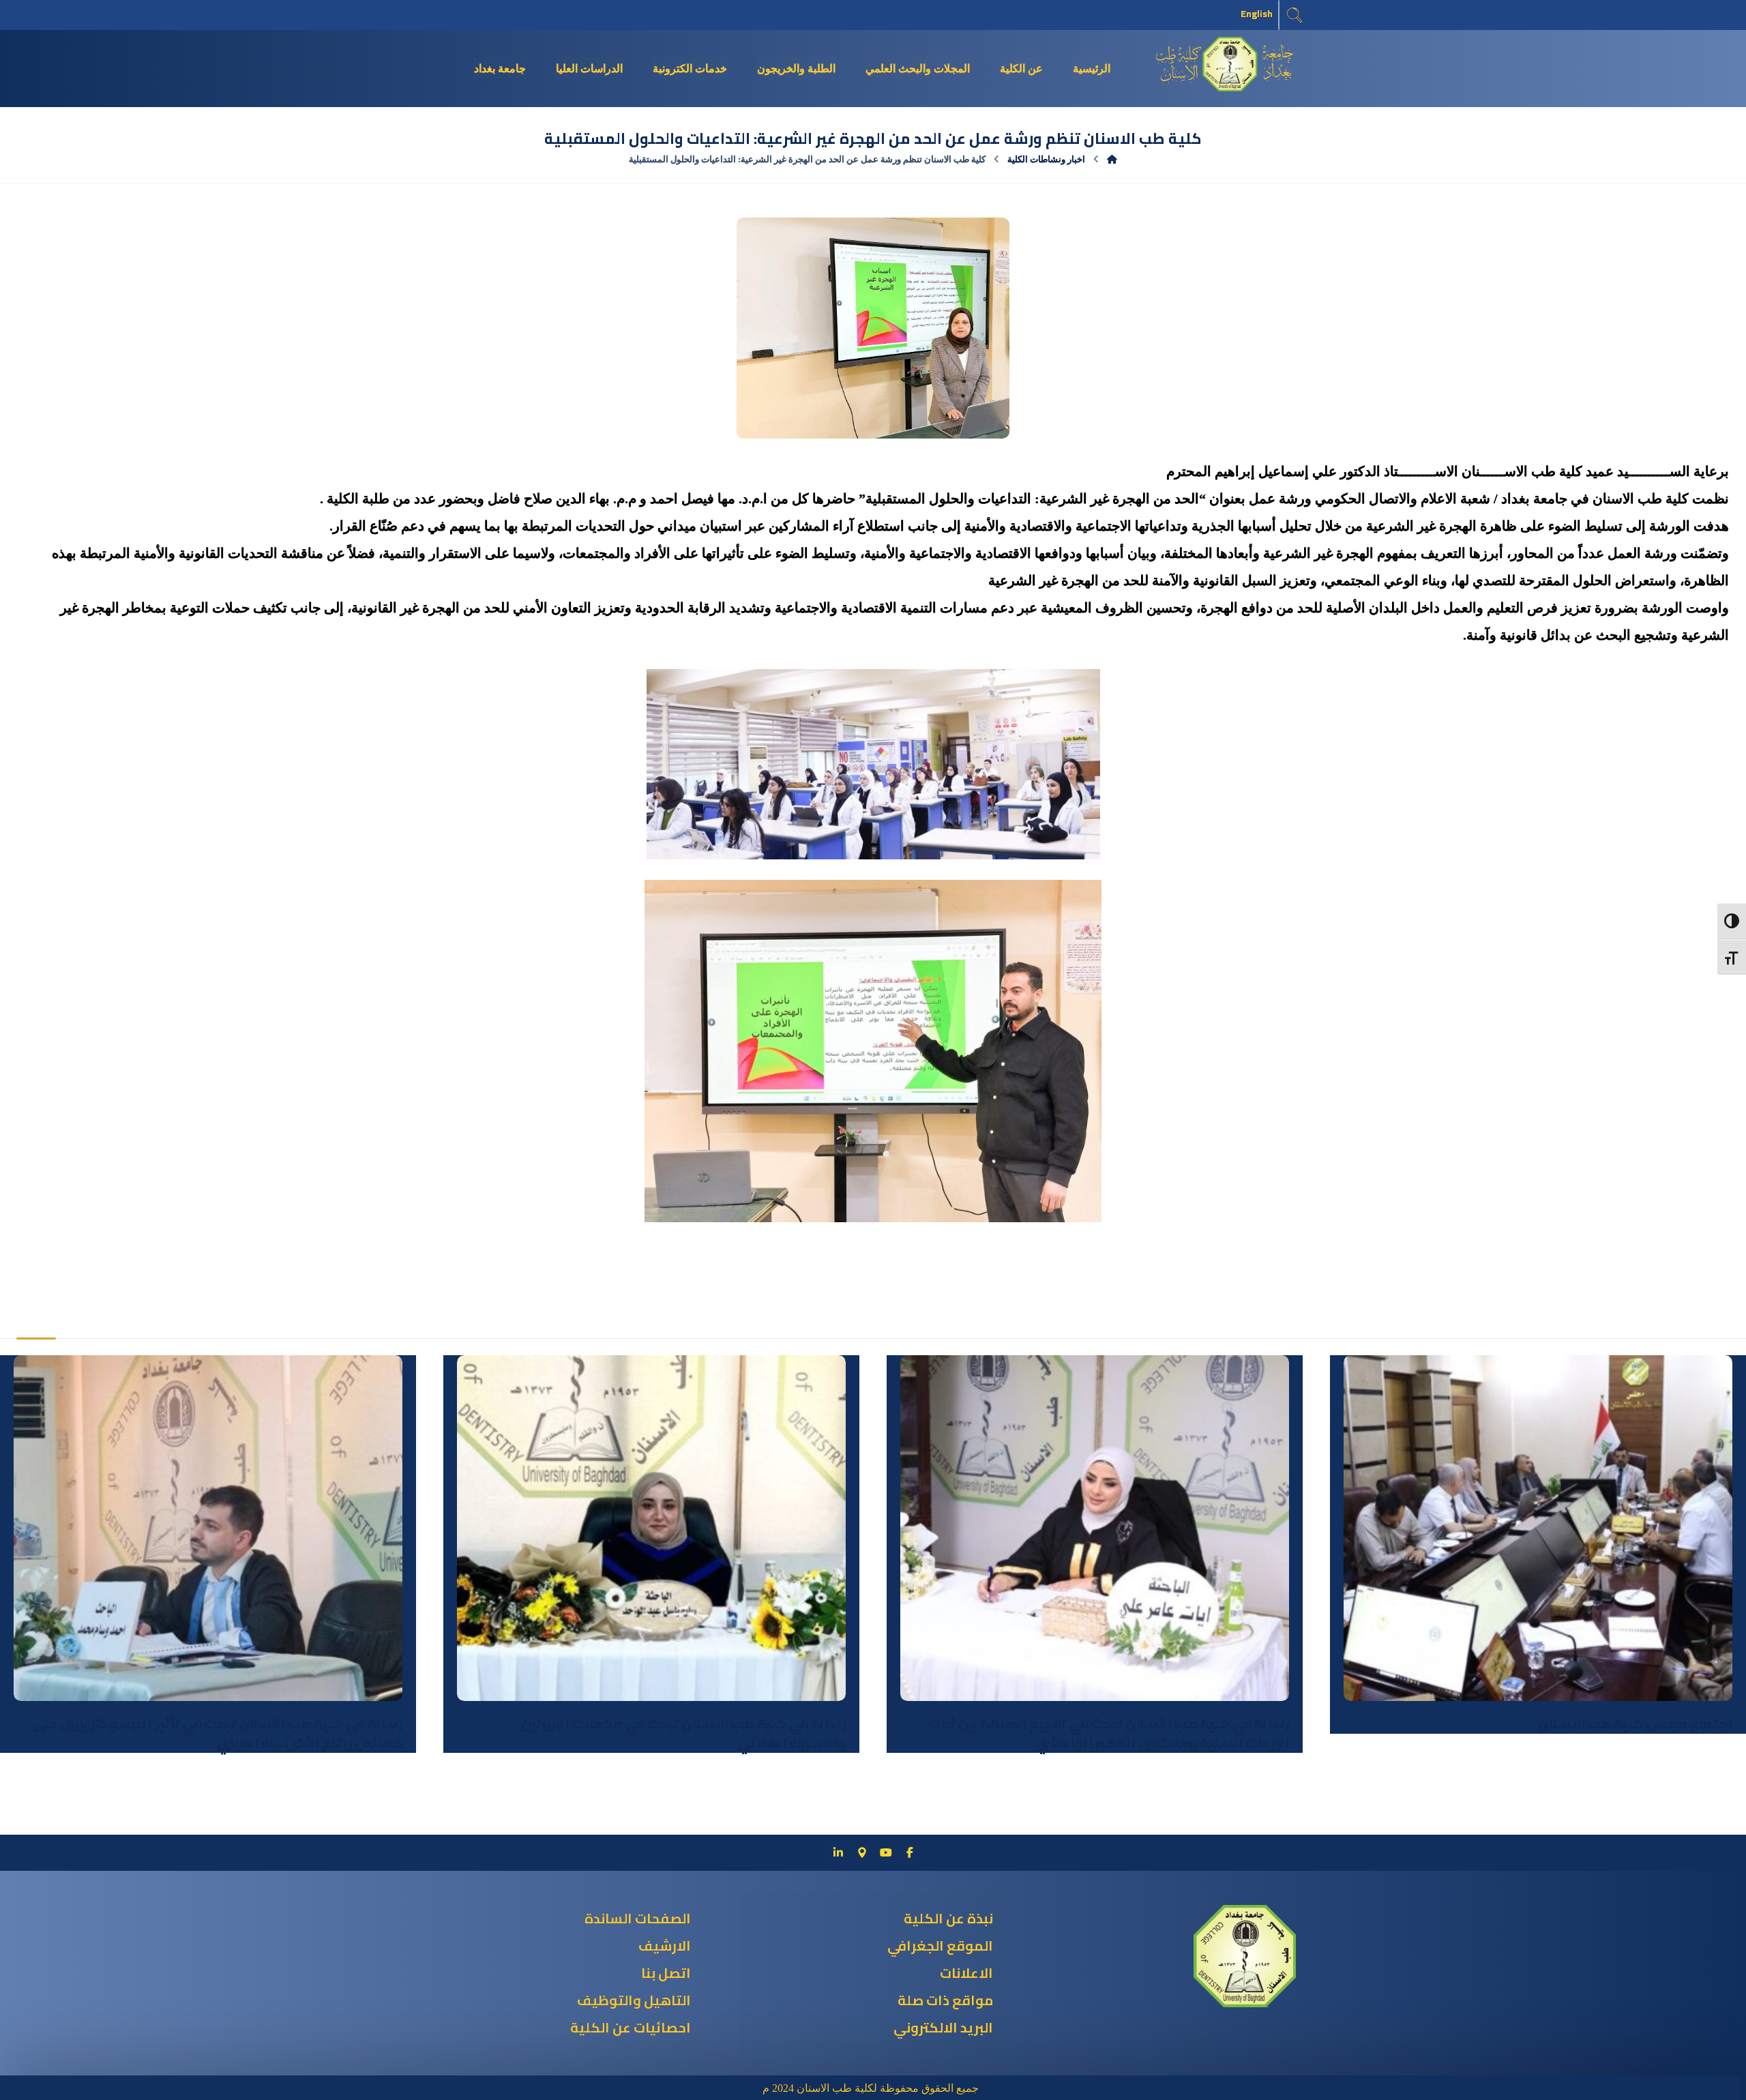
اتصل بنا (666, 1973)
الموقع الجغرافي (940, 1946)
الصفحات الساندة (638, 1918)
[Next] (52, 1303)
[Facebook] (910, 1852)
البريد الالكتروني (943, 2027)
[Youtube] (886, 1852)
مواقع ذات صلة (945, 2000)
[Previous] (28, 1303)
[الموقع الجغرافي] (862, 1852)
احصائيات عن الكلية (631, 2027)
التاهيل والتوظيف (634, 2000)
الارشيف (665, 1946)
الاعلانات (966, 1973)
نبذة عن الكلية (948, 1918)
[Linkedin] (838, 1852)
